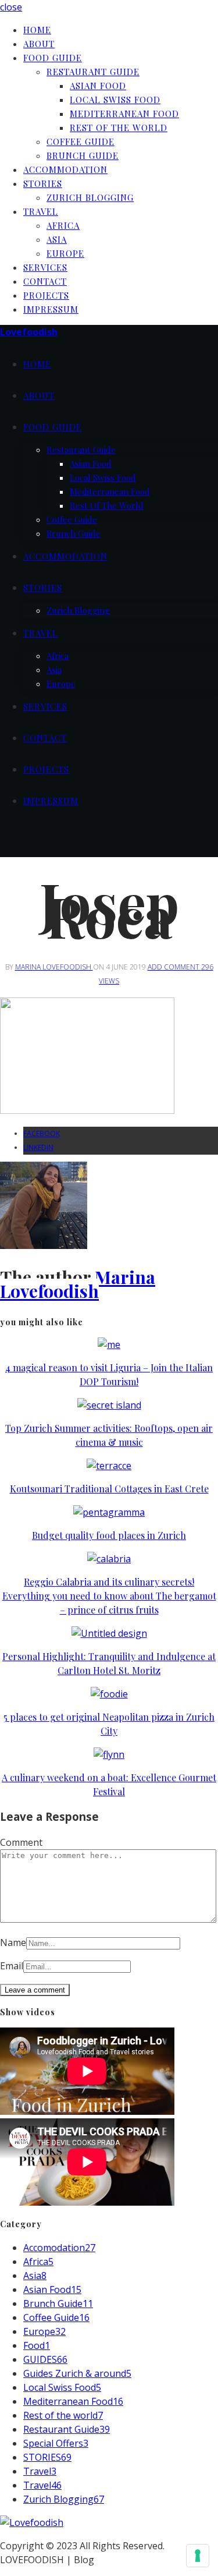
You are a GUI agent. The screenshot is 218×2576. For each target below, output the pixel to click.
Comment (21, 1842)
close (11, 7)
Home (37, 30)
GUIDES (45, 2359)
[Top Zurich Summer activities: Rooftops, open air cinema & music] (109, 1405)
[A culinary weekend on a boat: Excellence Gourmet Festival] (109, 1754)
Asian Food (98, 86)
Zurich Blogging (90, 197)
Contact (45, 281)
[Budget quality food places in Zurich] (109, 1512)
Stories (43, 183)
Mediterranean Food (124, 114)
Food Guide (53, 58)
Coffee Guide (81, 141)
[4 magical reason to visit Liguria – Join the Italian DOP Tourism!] (109, 1344)
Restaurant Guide (93, 72)
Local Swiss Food (115, 100)
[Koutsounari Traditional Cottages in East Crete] (109, 1466)
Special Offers (56, 2443)
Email (12, 1966)
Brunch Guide (83, 155)
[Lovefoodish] (32, 2522)
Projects (46, 295)
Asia (57, 239)
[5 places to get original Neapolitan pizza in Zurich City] (109, 1694)
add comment (174, 967)
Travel (41, 211)
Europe (65, 253)
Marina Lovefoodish (54, 967)
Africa (63, 225)
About (39, 44)
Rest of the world (119, 128)
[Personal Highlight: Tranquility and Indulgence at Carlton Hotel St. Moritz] (109, 1633)
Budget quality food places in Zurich (109, 1535)
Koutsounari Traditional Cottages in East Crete (109, 1489)
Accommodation (65, 169)
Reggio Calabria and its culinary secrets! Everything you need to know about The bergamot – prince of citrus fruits (109, 1596)
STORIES (47, 2457)
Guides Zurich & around (77, 2373)
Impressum (51, 309)
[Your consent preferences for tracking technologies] (198, 2556)
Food (37, 2345)
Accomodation (59, 2248)
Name (13, 1942)
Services (45, 267)
